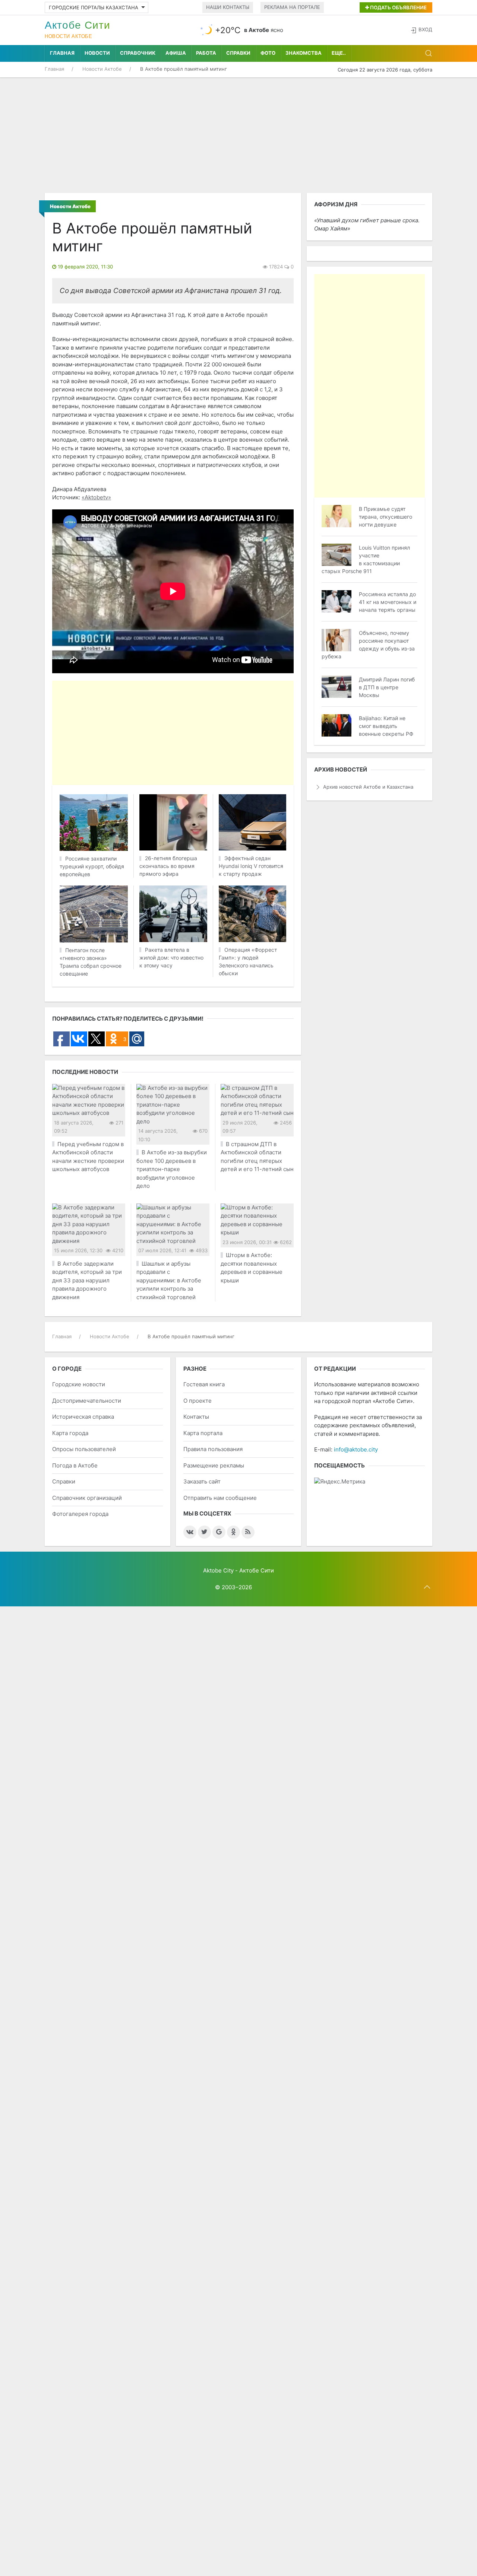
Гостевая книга (204, 1384)
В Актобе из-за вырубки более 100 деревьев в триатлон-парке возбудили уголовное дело (172, 1169)
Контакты (196, 1417)
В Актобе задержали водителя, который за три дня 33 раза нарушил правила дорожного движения (87, 1280)
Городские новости (79, 1384)
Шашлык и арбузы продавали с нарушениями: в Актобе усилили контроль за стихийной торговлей (169, 1280)
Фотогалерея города (80, 1514)
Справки (238, 53)
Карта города (70, 1433)
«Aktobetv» (96, 497)
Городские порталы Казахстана (94, 7)
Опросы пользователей (84, 1449)
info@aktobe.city (356, 1449)
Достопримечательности (87, 1401)
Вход (425, 29)
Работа (206, 53)
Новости (97, 53)
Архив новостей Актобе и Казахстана (368, 787)
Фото (268, 53)
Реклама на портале (292, 7)
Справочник (138, 53)
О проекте (198, 1401)
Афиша (176, 53)
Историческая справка (83, 1417)
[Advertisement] (238, 135)
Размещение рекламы (214, 1465)
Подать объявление (398, 7)
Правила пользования (213, 1449)
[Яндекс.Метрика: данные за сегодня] (340, 1482)
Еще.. (339, 53)
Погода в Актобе (75, 1465)
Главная (62, 53)
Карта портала (203, 1433)
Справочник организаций (87, 1498)
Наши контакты (228, 7)
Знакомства (304, 53)
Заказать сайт (202, 1481)
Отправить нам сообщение (220, 1498)
